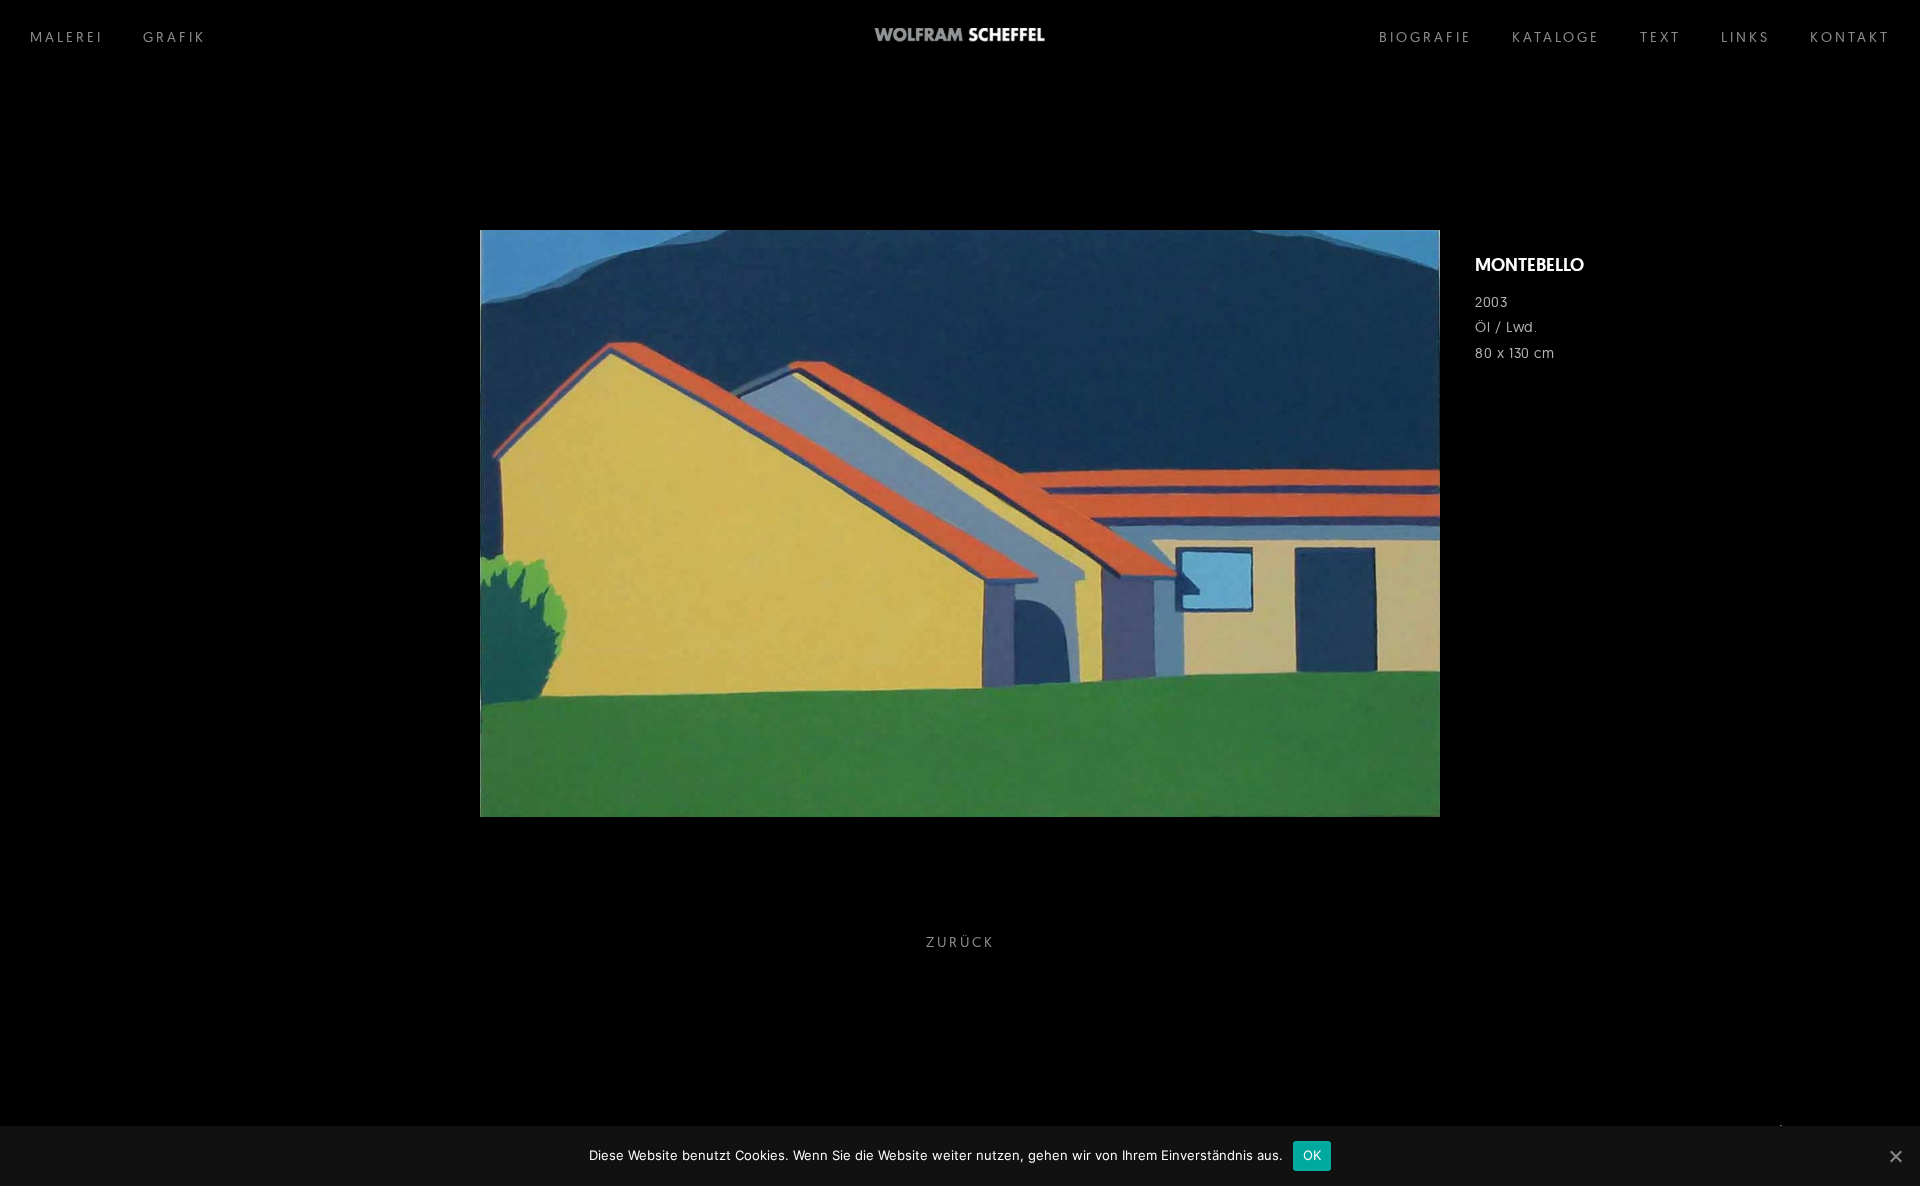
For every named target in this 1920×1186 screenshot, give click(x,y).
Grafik (174, 37)
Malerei (66, 37)
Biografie (1425, 37)
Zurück (960, 942)
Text (1660, 37)
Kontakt (1850, 37)
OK (1312, 1155)
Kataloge (1556, 37)
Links (1745, 37)
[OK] (1895, 1156)
